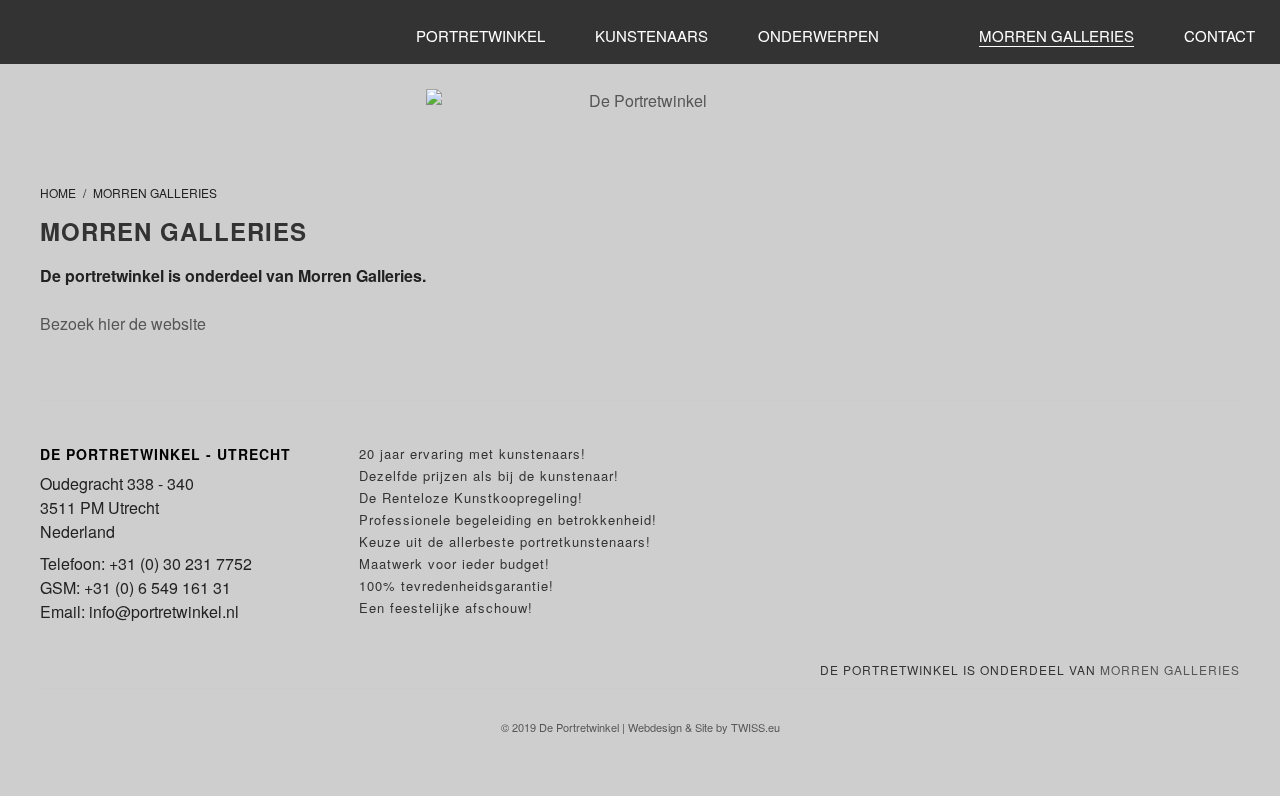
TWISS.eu (755, 727)
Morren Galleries (1170, 669)
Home (58, 192)
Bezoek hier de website (123, 323)
